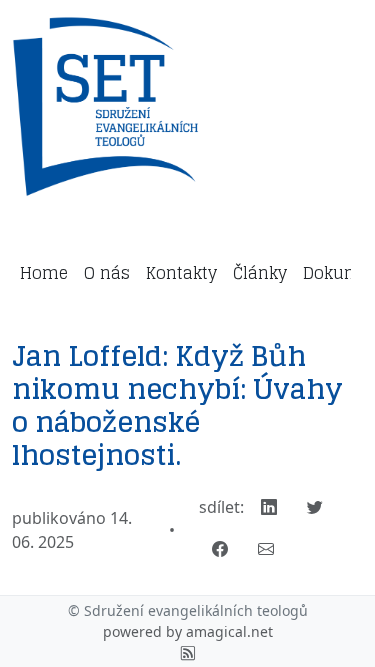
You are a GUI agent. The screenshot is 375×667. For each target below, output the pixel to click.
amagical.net (229, 631)
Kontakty (181, 273)
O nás (107, 273)
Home (44, 273)
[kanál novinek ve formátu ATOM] (188, 652)
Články (260, 273)
